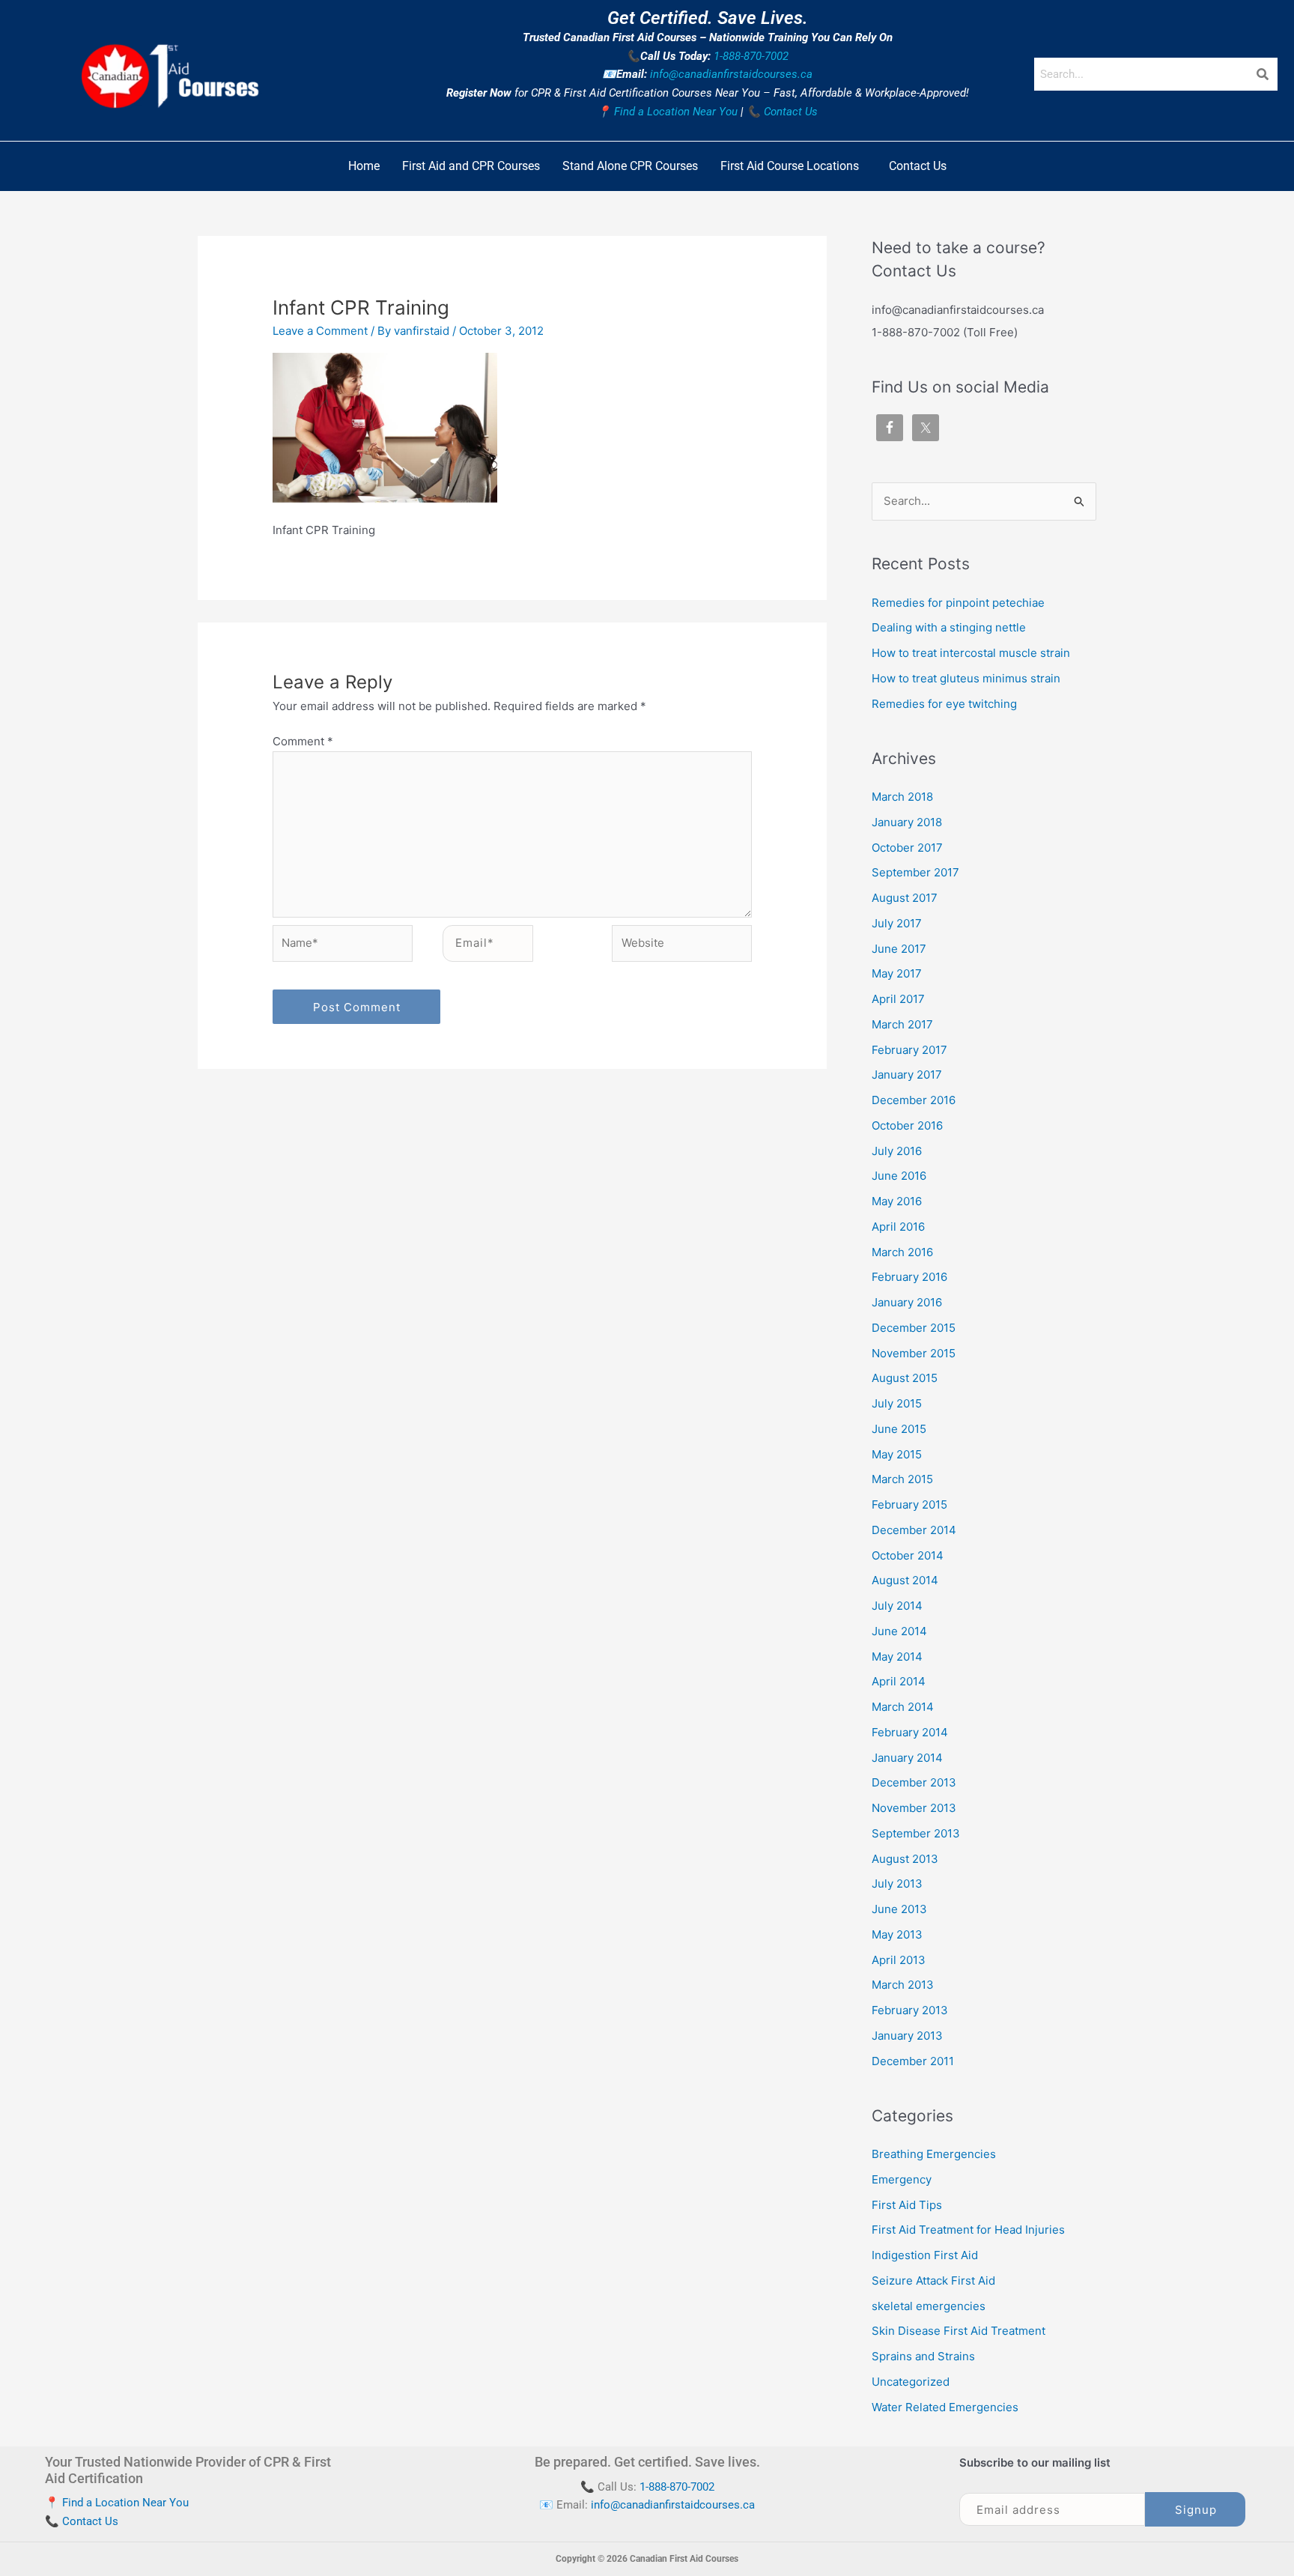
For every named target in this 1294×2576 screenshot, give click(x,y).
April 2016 (898, 1227)
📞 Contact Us (782, 112)
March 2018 (902, 797)
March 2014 (903, 1707)
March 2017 (902, 1024)
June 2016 (899, 1176)
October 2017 (907, 848)
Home (364, 166)
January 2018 (907, 822)
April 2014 (899, 1681)
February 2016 (909, 1277)
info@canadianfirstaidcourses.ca (731, 74)
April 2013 (899, 1960)
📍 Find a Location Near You (667, 112)
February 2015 (909, 1504)
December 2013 (914, 1782)
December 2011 (913, 2061)
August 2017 (905, 898)
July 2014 (897, 1606)
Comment (303, 741)
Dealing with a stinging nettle (949, 627)
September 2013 (916, 1833)
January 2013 (907, 2036)
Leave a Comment (320, 331)
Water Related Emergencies (945, 2407)
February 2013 (910, 2010)
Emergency (902, 2179)
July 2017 (897, 923)
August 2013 (905, 1859)
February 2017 (909, 1050)
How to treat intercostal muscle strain (971, 653)
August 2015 (905, 1378)
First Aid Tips (907, 2205)
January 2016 (907, 1302)
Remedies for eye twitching (944, 704)
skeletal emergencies (929, 2306)
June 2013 (899, 1909)
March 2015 (902, 1479)
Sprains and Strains (923, 2356)
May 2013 (897, 1934)
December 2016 (914, 1100)
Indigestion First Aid (925, 2255)
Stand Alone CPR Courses (630, 166)
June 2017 (899, 949)
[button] (793, 166)
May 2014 (897, 1657)
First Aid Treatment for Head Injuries (968, 2230)
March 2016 (902, 1252)
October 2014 (908, 1555)
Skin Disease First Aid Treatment (959, 2331)
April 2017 (898, 999)
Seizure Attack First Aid (933, 2280)
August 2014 (905, 1580)
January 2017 (907, 1075)
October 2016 (907, 1125)
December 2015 (914, 1328)
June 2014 (899, 1631)
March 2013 (903, 1985)
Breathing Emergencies (934, 2154)
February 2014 (910, 1732)
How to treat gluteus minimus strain (966, 678)
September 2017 (915, 872)
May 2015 (897, 1454)
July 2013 (897, 1883)
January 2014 (907, 1758)
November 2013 (914, 1808)
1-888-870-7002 (751, 56)
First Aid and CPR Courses (471, 166)
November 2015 (914, 1353)
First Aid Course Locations (790, 166)
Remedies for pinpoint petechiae (958, 603)
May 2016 (897, 1201)
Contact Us (918, 166)
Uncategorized (911, 2382)
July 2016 (897, 1151)
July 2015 (897, 1403)
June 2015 (899, 1429)
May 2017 (897, 973)
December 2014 (914, 1530)
